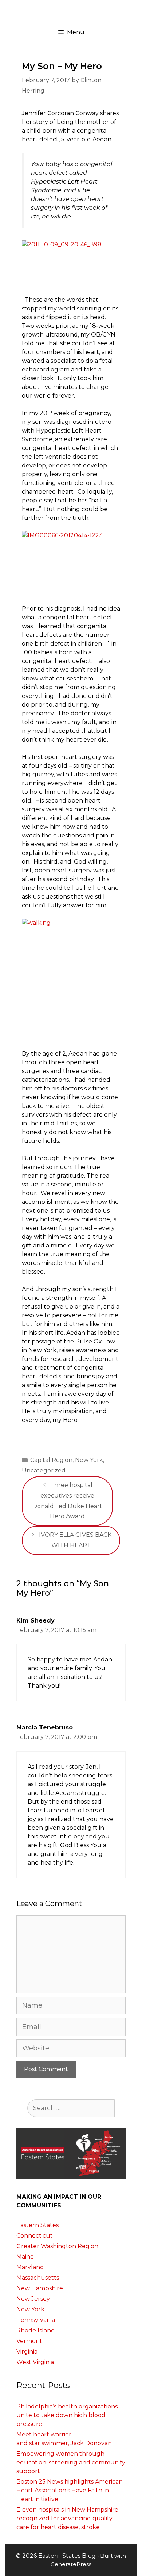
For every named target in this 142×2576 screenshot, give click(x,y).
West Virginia (35, 2362)
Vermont (29, 2341)
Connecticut (35, 2236)
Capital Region (51, 1460)
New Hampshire (40, 2288)
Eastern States (38, 2225)
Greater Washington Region (57, 2246)
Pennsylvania (36, 2320)
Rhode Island (36, 2330)
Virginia (27, 2352)
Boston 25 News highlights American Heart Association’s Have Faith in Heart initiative (70, 2490)
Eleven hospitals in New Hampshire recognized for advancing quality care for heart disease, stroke (67, 2518)
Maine (25, 2257)
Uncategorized (44, 1470)
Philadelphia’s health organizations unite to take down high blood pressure (67, 2415)
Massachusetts (38, 2278)
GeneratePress (71, 2564)
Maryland (30, 2267)
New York (89, 1460)
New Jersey (33, 2299)
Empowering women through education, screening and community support (71, 2462)
